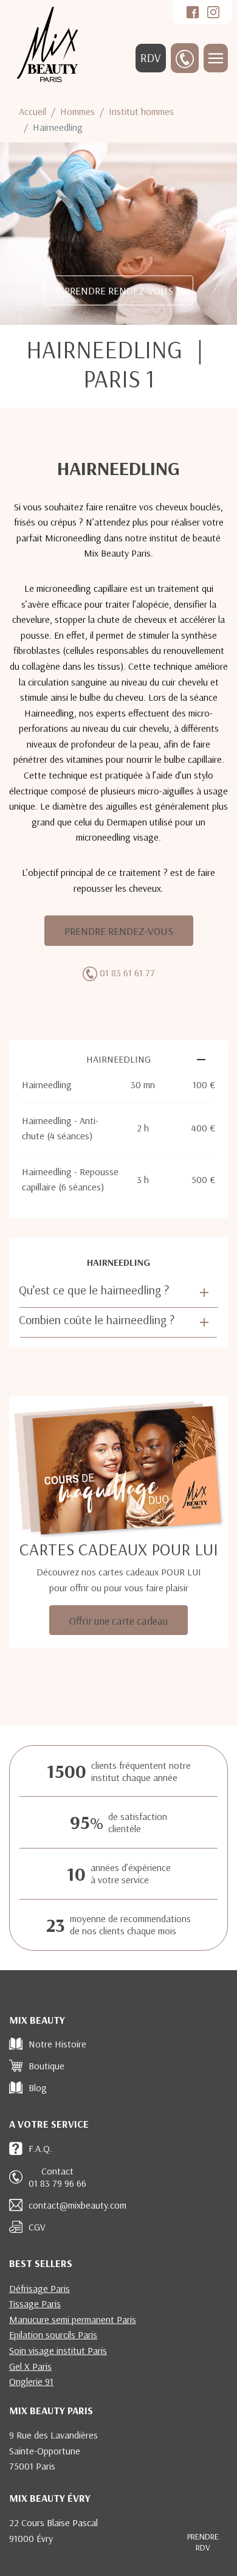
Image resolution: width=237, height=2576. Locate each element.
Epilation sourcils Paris (53, 2335)
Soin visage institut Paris (58, 2350)
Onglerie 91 (31, 2381)
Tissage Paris (35, 2303)
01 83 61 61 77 (127, 973)
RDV (151, 58)
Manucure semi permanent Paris (73, 2319)
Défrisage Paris (39, 2288)
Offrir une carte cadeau (118, 1620)
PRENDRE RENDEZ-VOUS (119, 290)
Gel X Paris (30, 2366)
